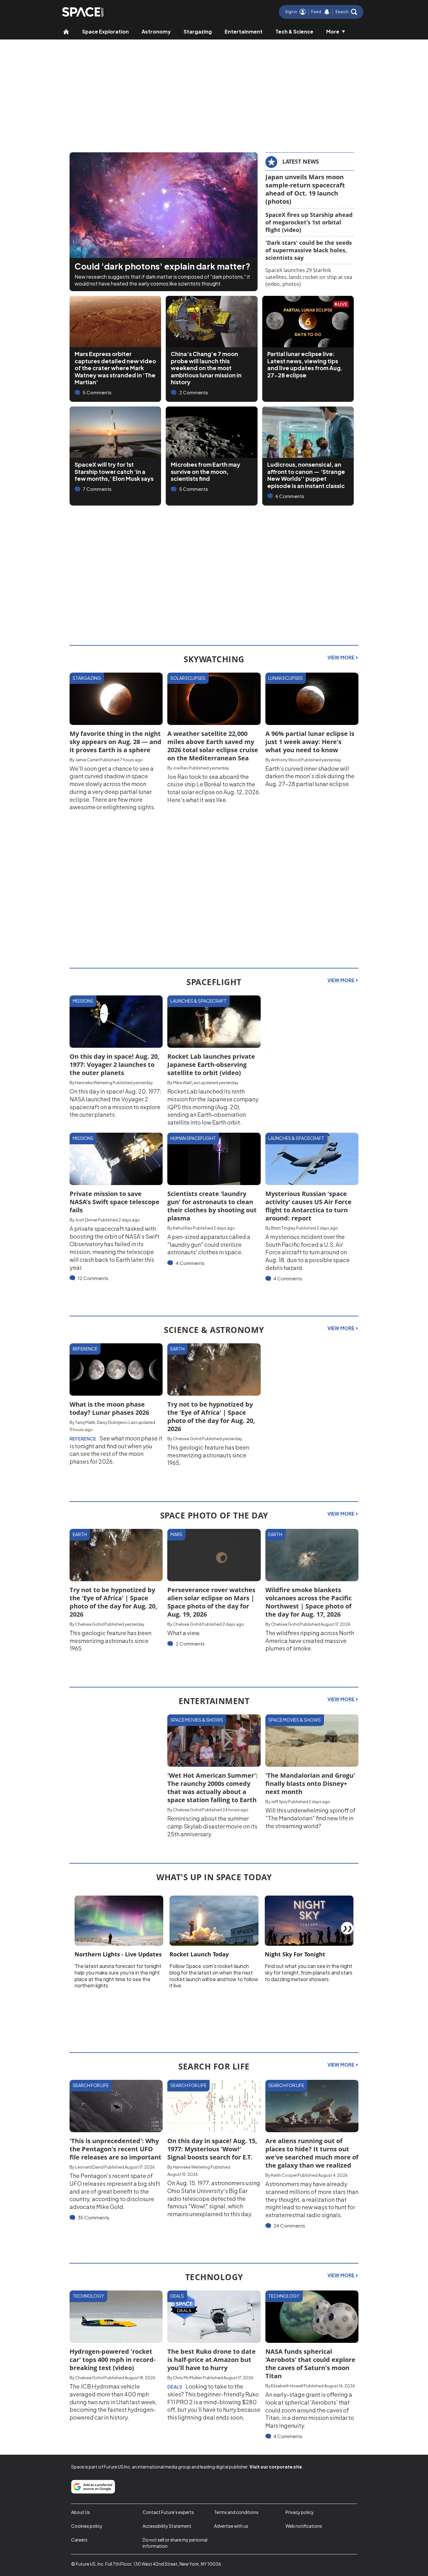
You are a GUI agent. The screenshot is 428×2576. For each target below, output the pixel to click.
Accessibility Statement (167, 2526)
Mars (176, 1534)
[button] (346, 12)
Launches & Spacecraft (198, 1001)
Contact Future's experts (168, 2512)
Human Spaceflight (193, 1138)
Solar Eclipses (188, 678)
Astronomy (156, 31)
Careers (79, 2540)
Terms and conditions (236, 2512)
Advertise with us (231, 2526)
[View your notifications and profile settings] (327, 12)
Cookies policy (87, 2526)
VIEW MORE (341, 657)
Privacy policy (300, 2512)
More (333, 31)
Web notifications (304, 2526)
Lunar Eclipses (285, 678)
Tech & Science (294, 31)
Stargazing (198, 31)
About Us (81, 2512)
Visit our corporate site (276, 2467)
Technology (88, 2296)
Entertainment (244, 31)
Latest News (301, 161)
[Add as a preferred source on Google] (93, 2487)
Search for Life (91, 2085)
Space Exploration (105, 31)
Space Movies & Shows (197, 1720)
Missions (83, 1001)
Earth (177, 1349)
